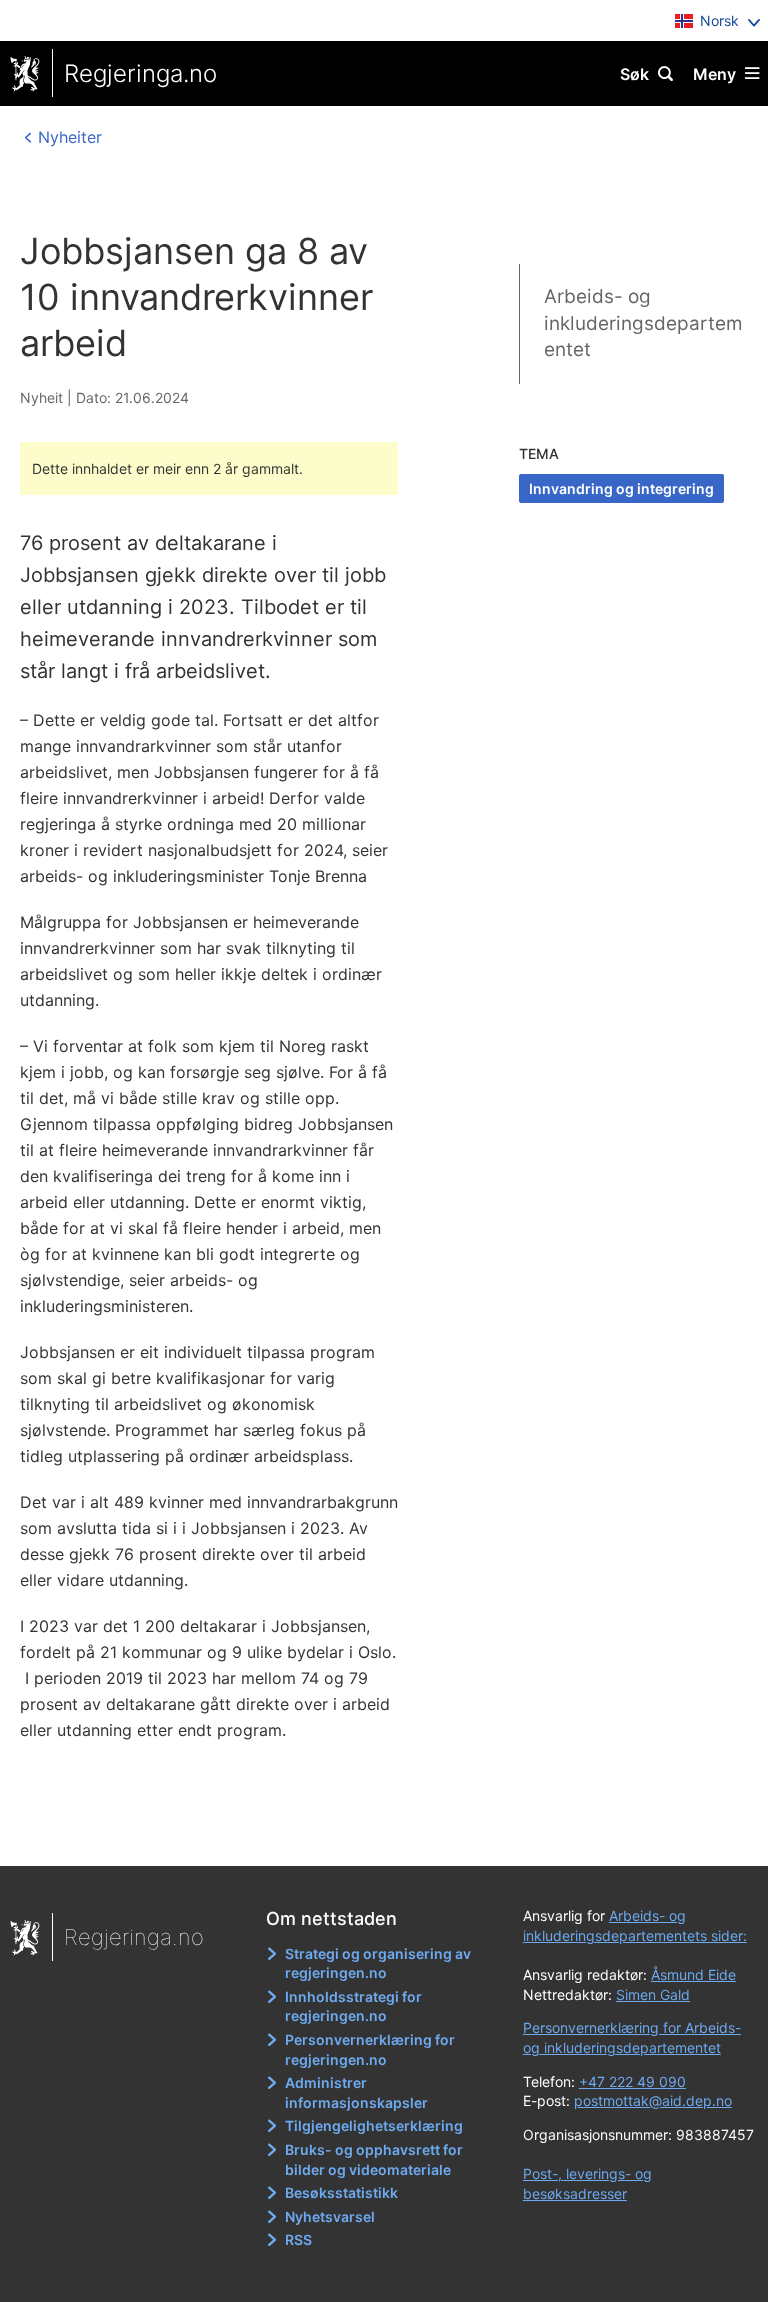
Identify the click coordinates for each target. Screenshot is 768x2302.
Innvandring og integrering (621, 488)
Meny (714, 74)
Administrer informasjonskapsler (356, 2092)
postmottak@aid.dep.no (653, 2100)
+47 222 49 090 (632, 2081)
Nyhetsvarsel (330, 2216)
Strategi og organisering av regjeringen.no (378, 1963)
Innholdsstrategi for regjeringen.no (353, 2006)
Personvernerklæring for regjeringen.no (370, 2049)
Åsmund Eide (693, 1974)
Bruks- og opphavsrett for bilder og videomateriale (374, 2159)
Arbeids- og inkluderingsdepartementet (643, 323)
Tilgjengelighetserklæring (374, 2125)
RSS (298, 2239)
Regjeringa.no (140, 73)
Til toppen (374, 1837)
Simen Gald (653, 1994)
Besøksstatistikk (341, 2192)
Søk (634, 74)
